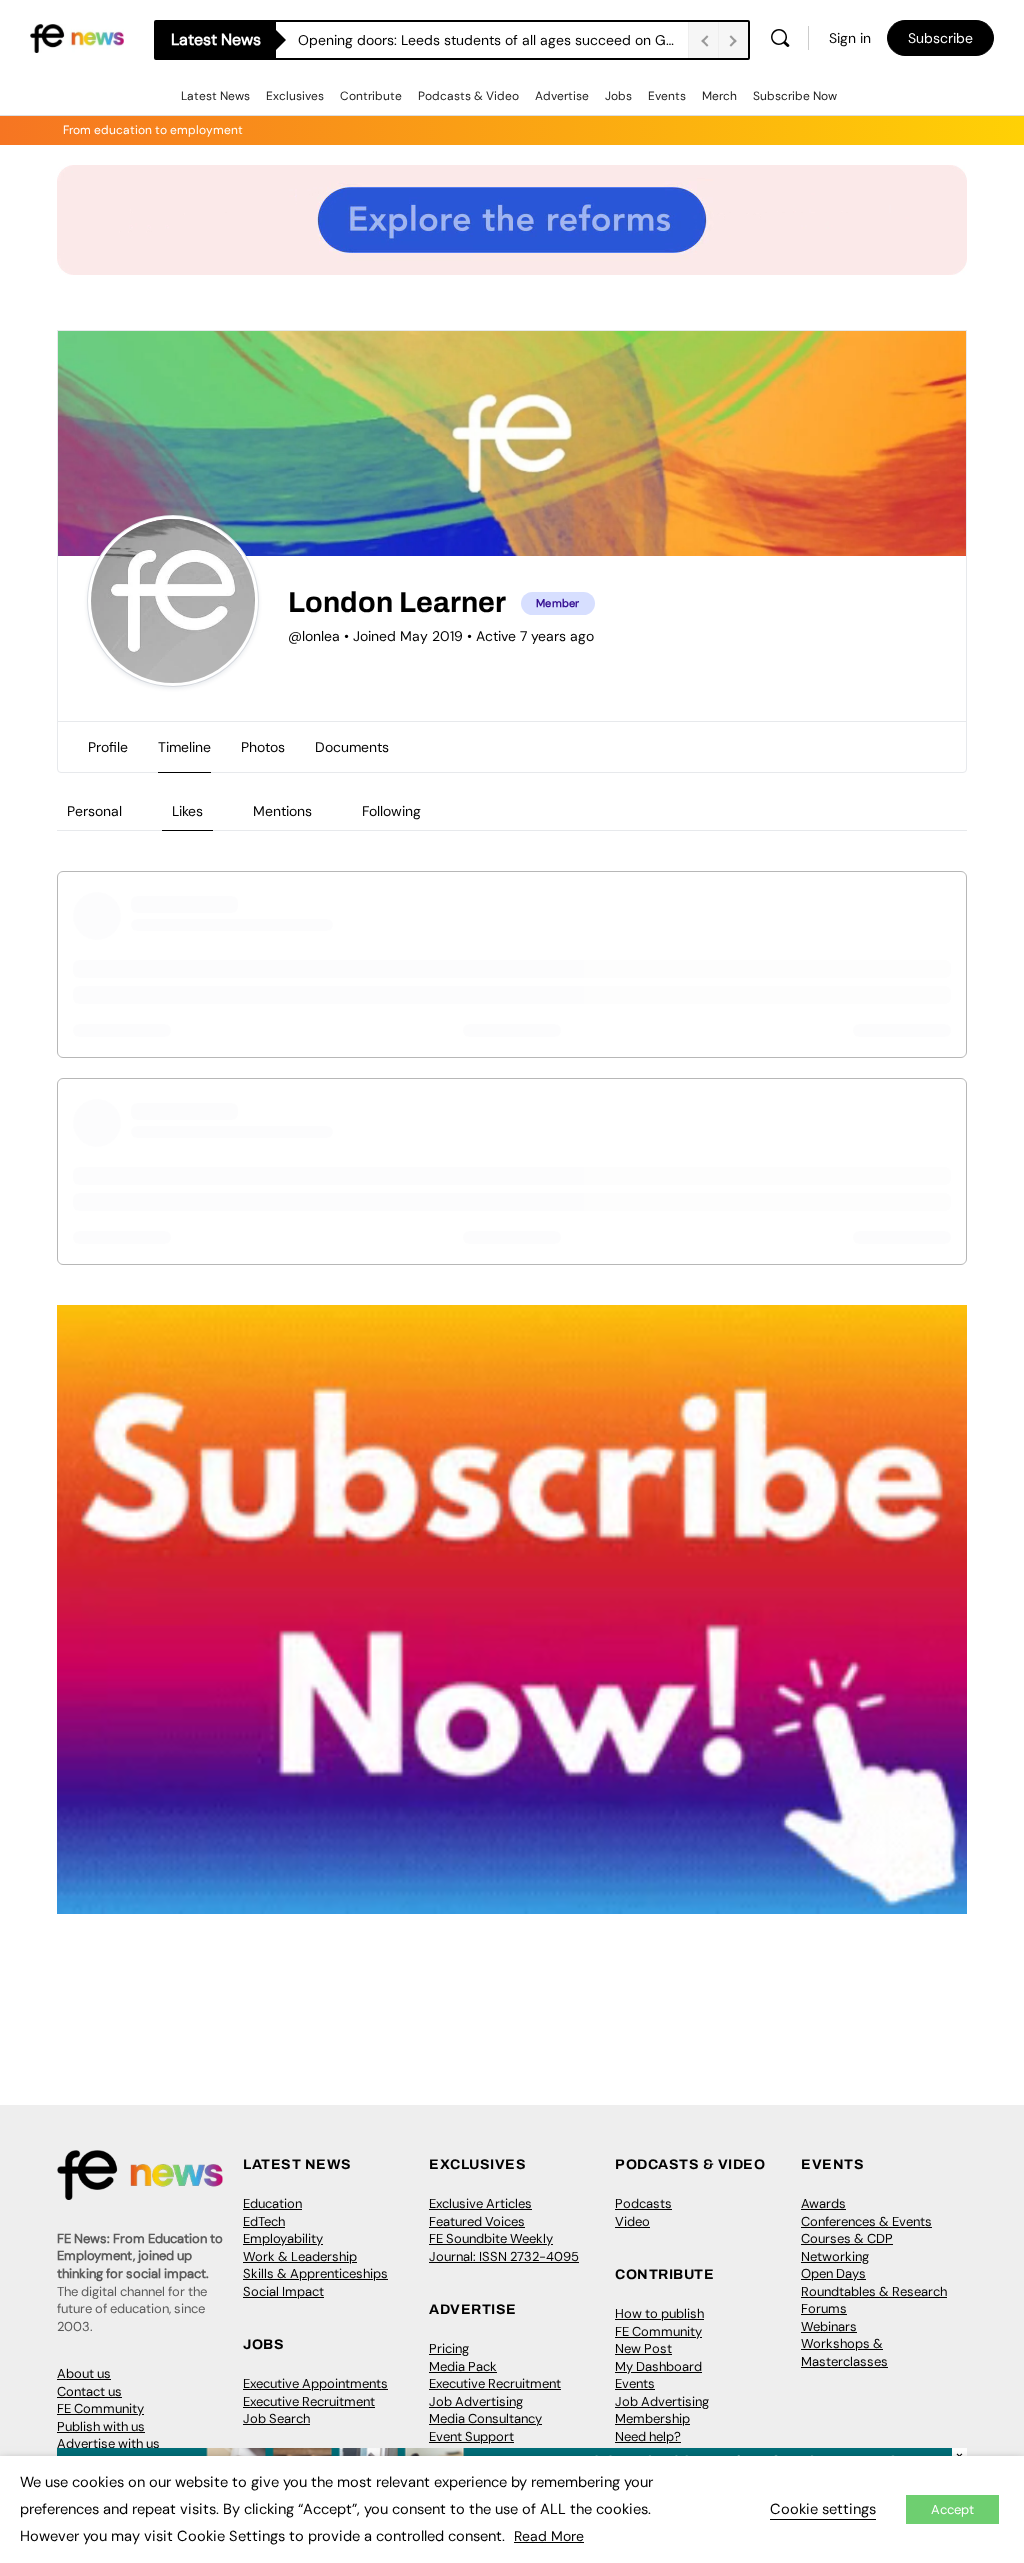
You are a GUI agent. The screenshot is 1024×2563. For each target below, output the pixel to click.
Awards (823, 2203)
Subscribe (940, 38)
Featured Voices (477, 2221)
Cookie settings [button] (823, 2509)
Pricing (449, 2348)
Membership (652, 2418)
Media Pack (463, 2366)
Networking (835, 2256)
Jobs (618, 96)
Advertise (562, 96)
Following (391, 811)
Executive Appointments (315, 2383)
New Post (643, 2348)
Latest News (215, 96)
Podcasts (643, 2203)
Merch (719, 96)
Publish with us (101, 2426)
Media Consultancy (485, 2418)
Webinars (829, 2326)
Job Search (276, 2418)
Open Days (833, 2273)
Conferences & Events (866, 2221)
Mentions (282, 811)
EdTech (264, 2221)
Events (667, 96)
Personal (94, 811)
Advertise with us (108, 2443)
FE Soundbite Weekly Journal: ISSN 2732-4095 (504, 2247)
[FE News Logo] (77, 36)
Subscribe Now (795, 96)
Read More (549, 2536)
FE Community (100, 2408)
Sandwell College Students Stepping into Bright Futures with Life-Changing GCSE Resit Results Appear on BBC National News (493, 40)
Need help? (648, 2436)
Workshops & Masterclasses (844, 2352)
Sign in (850, 38)
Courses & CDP (847, 2238)
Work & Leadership (300, 2256)
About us (84, 2373)
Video (632, 2221)
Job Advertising (476, 2401)
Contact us (89, 2391)
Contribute (371, 96)
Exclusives (295, 96)
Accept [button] (952, 2509)
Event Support (471, 2436)
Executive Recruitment (309, 2401)
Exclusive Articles (480, 2203)
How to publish (659, 2313)
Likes (187, 811)
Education (272, 2203)
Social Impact (283, 2291)
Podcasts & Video (468, 96)
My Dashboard (658, 2366)
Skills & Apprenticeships (315, 2273)
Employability (283, 2238)
